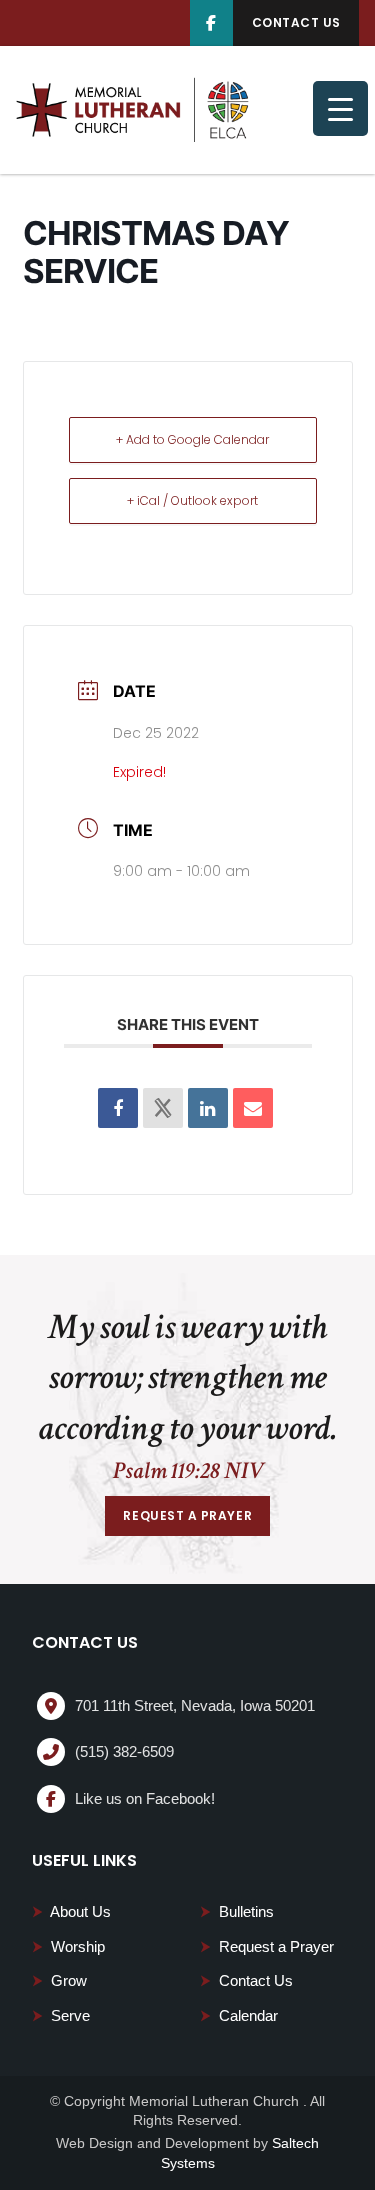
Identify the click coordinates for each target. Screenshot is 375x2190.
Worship (68, 1946)
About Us (71, 1911)
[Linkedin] (208, 1108)
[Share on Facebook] (118, 1108)
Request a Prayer (267, 1946)
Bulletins (237, 1911)
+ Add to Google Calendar (192, 439)
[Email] (253, 1108)
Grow (59, 1980)
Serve (61, 2015)
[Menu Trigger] (340, 108)
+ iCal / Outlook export (192, 500)
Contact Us (246, 1980)
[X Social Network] (163, 1108)
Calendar (239, 2015)
